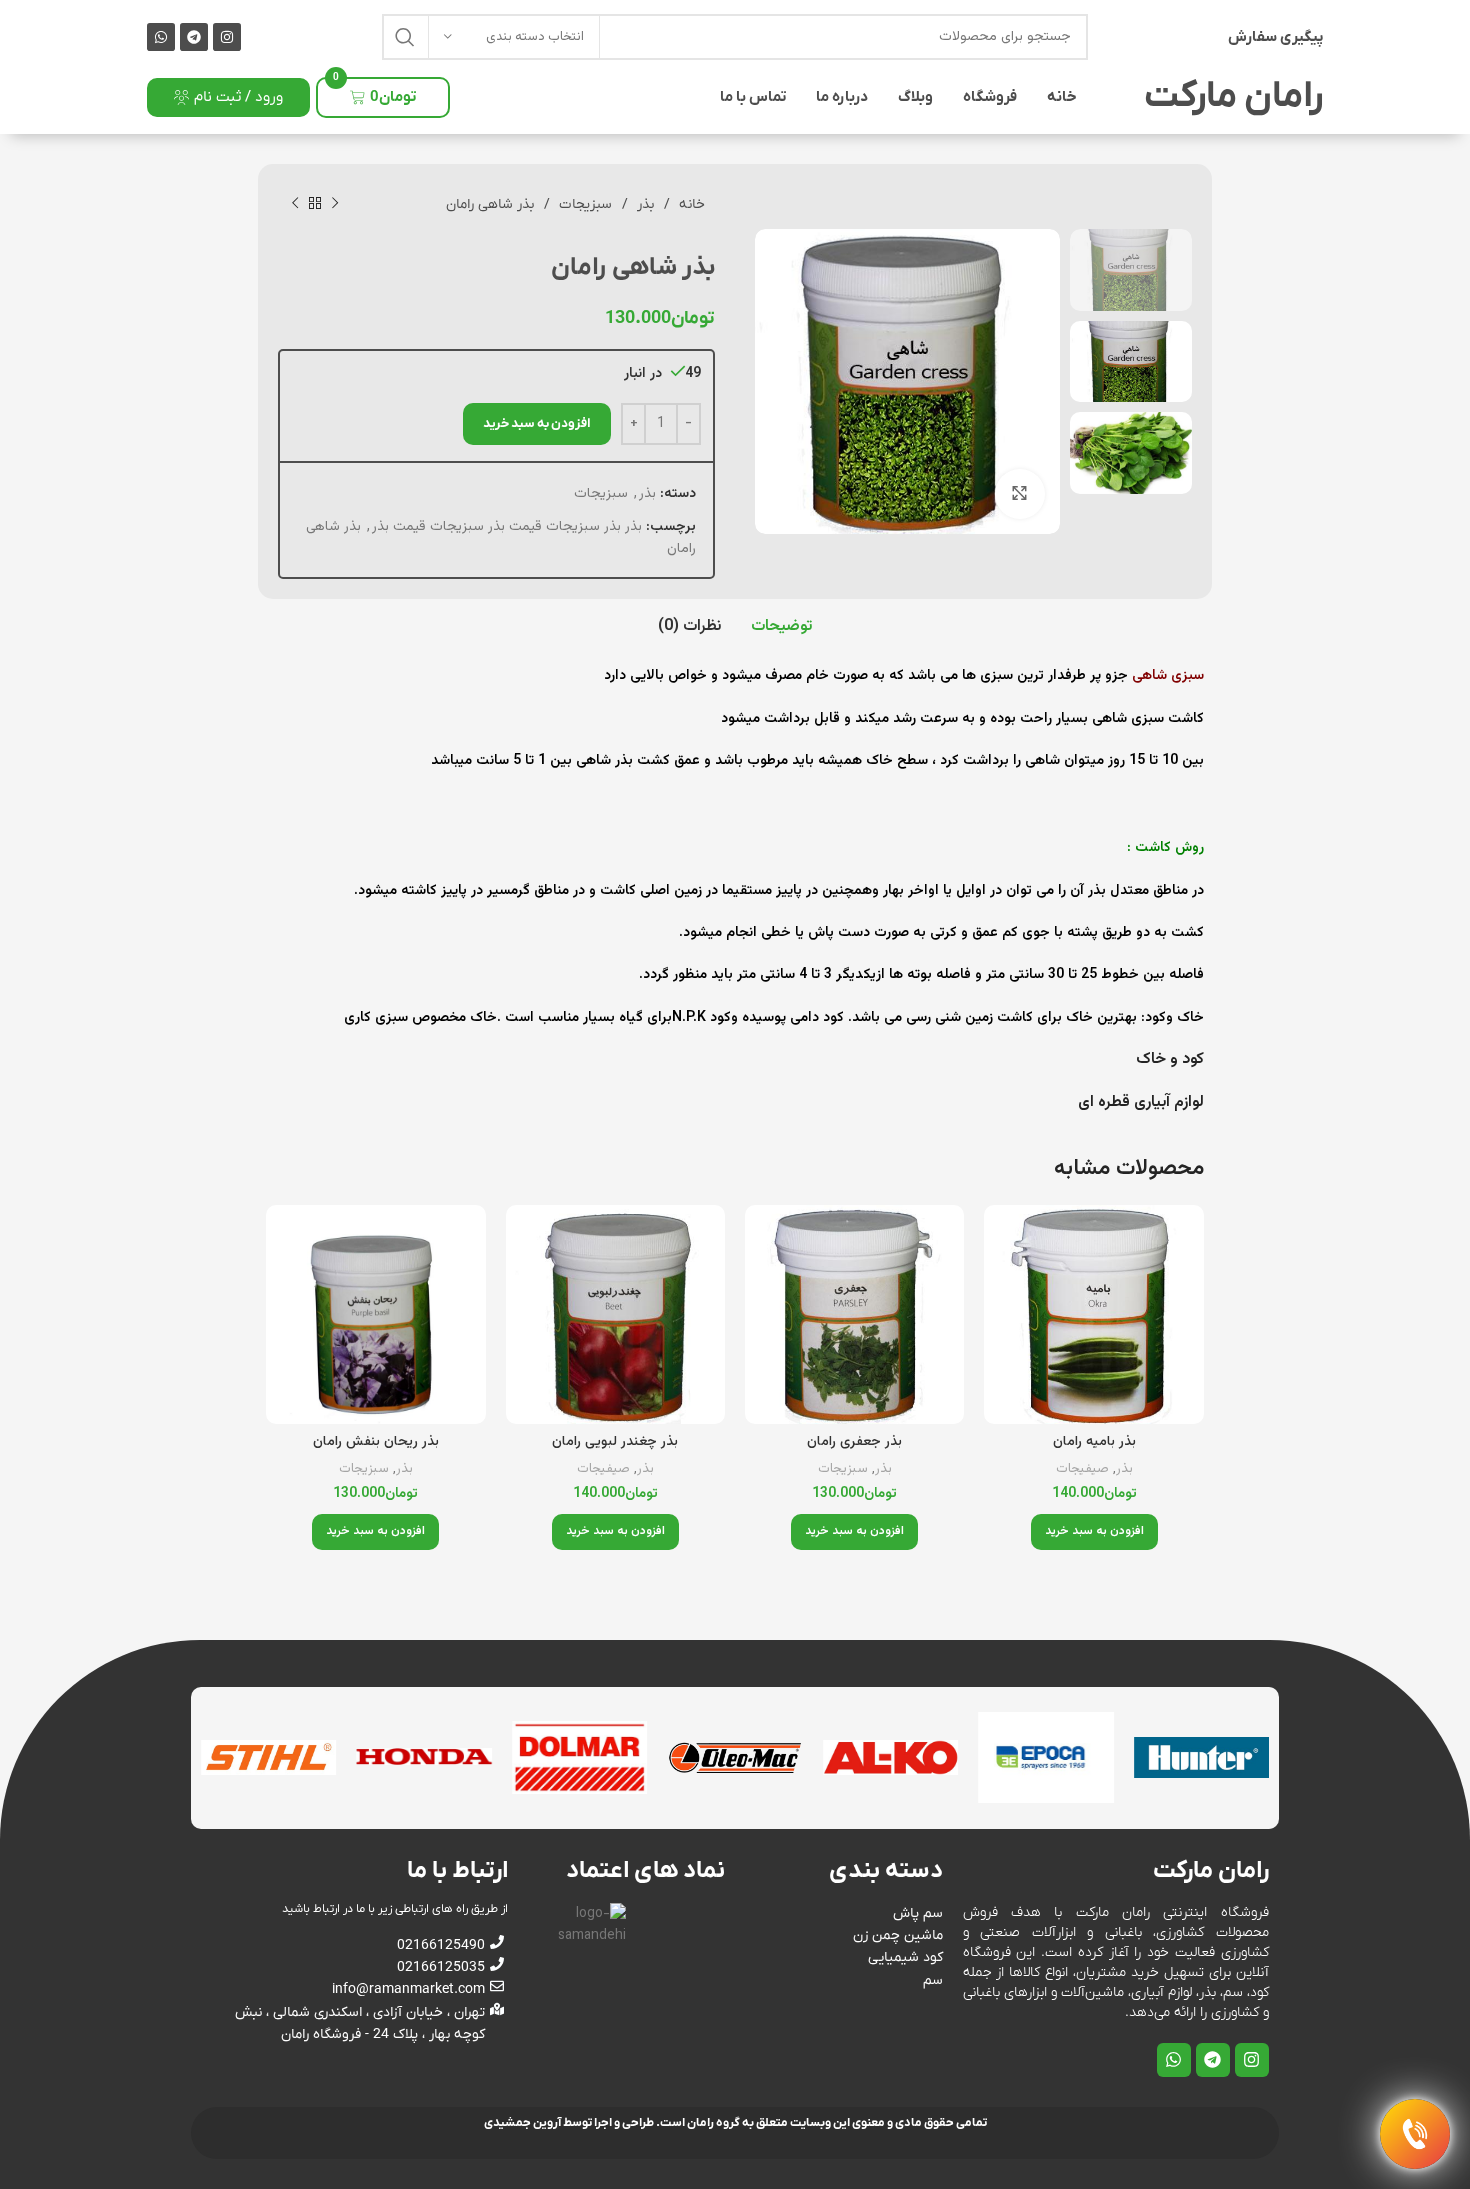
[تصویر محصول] (1093, 1314)
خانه (1062, 97)
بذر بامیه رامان (1094, 1442)
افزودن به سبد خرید (537, 423)
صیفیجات (1082, 1469)
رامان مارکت (1233, 97)
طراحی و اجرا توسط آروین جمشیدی (569, 2123)
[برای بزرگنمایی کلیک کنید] (1020, 494)
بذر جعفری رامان (854, 1442)
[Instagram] (227, 37)
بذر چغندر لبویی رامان (615, 1442)
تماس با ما (753, 97)
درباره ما (842, 97)
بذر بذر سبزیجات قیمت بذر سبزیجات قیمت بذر (507, 527)
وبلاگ (915, 97)
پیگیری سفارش (1275, 37)
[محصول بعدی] (295, 204)
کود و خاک (1168, 1059)
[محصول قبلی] (335, 204)
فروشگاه (990, 97)
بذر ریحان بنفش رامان (376, 1442)
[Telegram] (194, 37)
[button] (1094, 1532)
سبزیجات (583, 204)
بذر (643, 204)
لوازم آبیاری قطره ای (1139, 1102)
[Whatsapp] (161, 37)
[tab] (781, 627)
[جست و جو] (405, 37)
